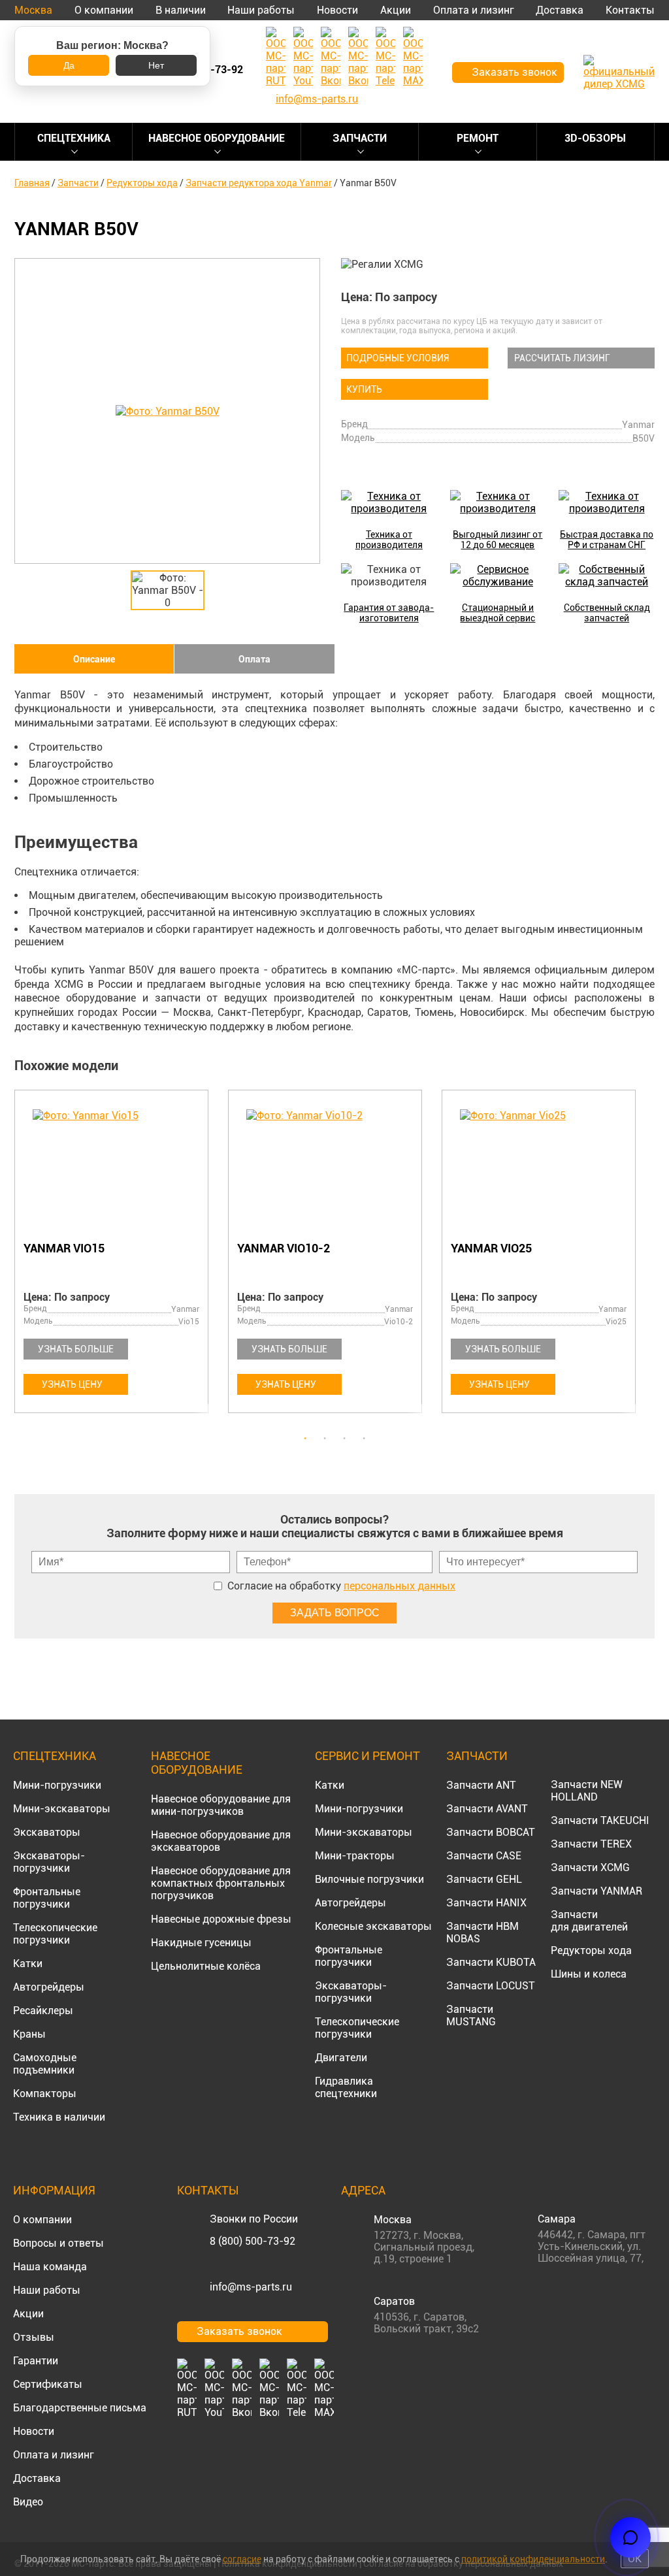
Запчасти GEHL (484, 1879)
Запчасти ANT (481, 1785)
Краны (29, 2034)
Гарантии (36, 2361)
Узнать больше (76, 1349)
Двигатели (341, 2058)
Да (69, 65)
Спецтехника (74, 138)
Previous (21, 1259)
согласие (242, 2559)
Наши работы (261, 10)
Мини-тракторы (355, 1856)
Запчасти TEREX (591, 1844)
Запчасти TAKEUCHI (600, 1820)
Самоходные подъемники (45, 2064)
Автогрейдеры (49, 1987)
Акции (396, 10)
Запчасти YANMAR (596, 1891)
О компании (104, 10)
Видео (28, 2502)
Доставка (560, 10)
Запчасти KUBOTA (491, 1962)
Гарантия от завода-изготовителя (389, 613)
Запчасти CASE (484, 1856)
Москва (33, 10)
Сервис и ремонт (367, 1756)
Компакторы (45, 2094)
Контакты (630, 10)
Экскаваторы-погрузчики (49, 1862)
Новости (337, 10)
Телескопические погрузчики (55, 1934)
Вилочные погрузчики (369, 1879)
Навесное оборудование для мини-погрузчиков (221, 1805)
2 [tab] (325, 1439)
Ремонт (478, 138)
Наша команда (50, 2267)
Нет (156, 65)
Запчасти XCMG (590, 1867)
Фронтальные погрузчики (47, 1898)
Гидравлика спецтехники (346, 2087)
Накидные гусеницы (201, 1943)
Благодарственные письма (80, 2408)
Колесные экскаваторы (373, 1926)
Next (648, 1259)
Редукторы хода (591, 1950)
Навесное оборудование (217, 138)
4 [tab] (364, 1439)
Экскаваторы (47, 1832)
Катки (28, 1964)
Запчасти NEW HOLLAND (587, 1791)
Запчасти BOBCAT (491, 1832)
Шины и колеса (589, 1974)
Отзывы (34, 2337)
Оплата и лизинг (474, 10)
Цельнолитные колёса (206, 1966)
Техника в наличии (59, 2117)
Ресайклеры (43, 2011)
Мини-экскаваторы (62, 1809)
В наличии (181, 10)
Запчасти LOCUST (491, 1986)
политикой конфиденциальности (533, 2559)
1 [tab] (305, 1439)
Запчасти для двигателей (589, 1921)
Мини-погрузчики (57, 1785)
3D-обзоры (595, 138)
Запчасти (360, 138)
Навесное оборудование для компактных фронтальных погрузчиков (221, 1883)
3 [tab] (344, 1439)
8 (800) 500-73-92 (253, 2241)
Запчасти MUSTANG (471, 2015)
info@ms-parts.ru (251, 2287)
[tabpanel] (121, 1254)
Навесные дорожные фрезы (221, 1919)
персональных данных (400, 1586)
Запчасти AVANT (487, 1809)
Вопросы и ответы (58, 2243)
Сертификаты (48, 2384)
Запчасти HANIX (486, 1903)
